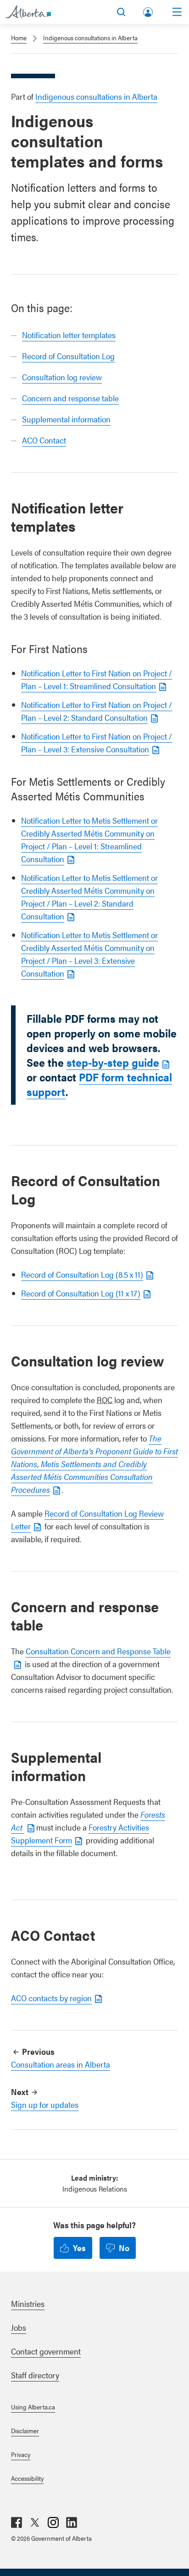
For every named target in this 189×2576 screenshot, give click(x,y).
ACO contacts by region (51, 1998)
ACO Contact (44, 440)
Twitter (35, 2522)
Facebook (17, 2522)
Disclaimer (25, 2430)
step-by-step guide (113, 1062)
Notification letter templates (69, 335)
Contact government (46, 2351)
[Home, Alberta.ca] (28, 12)
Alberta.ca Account (149, 10)
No (124, 2248)
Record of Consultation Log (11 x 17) (81, 1293)
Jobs (19, 2327)
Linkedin (72, 2522)
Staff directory (35, 2375)
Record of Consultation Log (68, 356)
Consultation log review (62, 377)
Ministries (28, 2303)
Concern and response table (70, 398)
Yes (79, 2248)
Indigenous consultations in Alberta (90, 38)
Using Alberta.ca (33, 2407)
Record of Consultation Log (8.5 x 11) (82, 1274)
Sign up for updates (45, 2104)
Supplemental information (66, 419)
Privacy (21, 2454)
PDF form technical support (99, 1084)
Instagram (53, 2522)
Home (19, 38)
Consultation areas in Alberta (61, 2064)
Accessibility (27, 2478)
